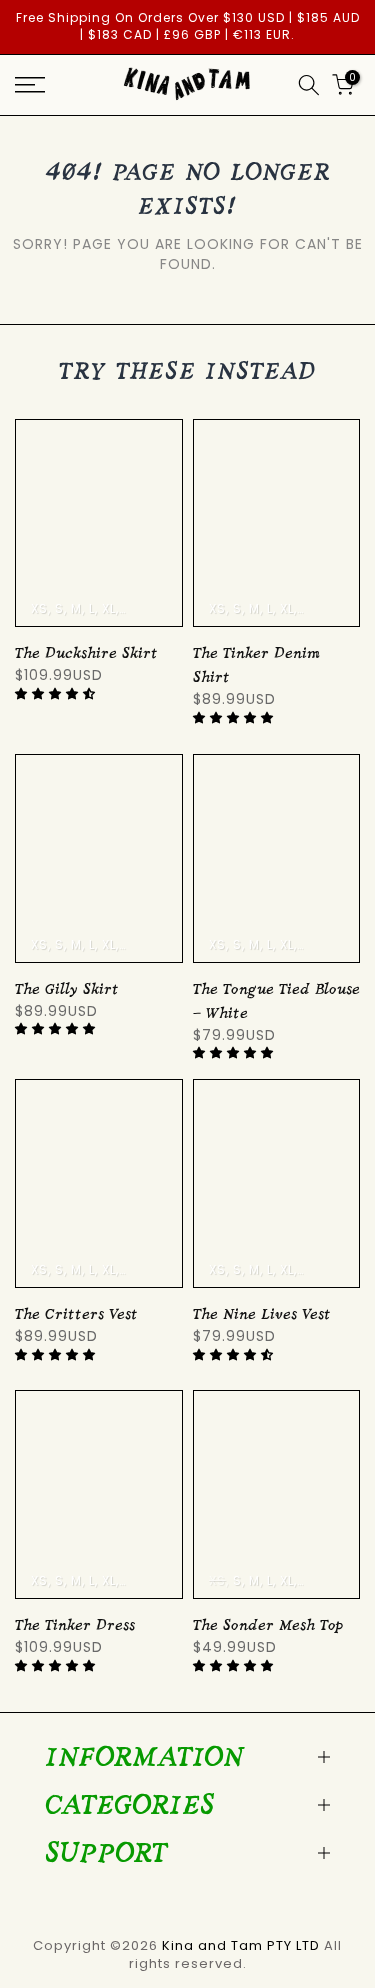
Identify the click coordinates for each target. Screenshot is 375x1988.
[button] (57, 693)
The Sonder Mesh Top (268, 1625)
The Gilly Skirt (67, 989)
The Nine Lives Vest (262, 1314)
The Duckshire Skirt (86, 653)
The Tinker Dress (75, 1625)
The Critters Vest (76, 1314)
